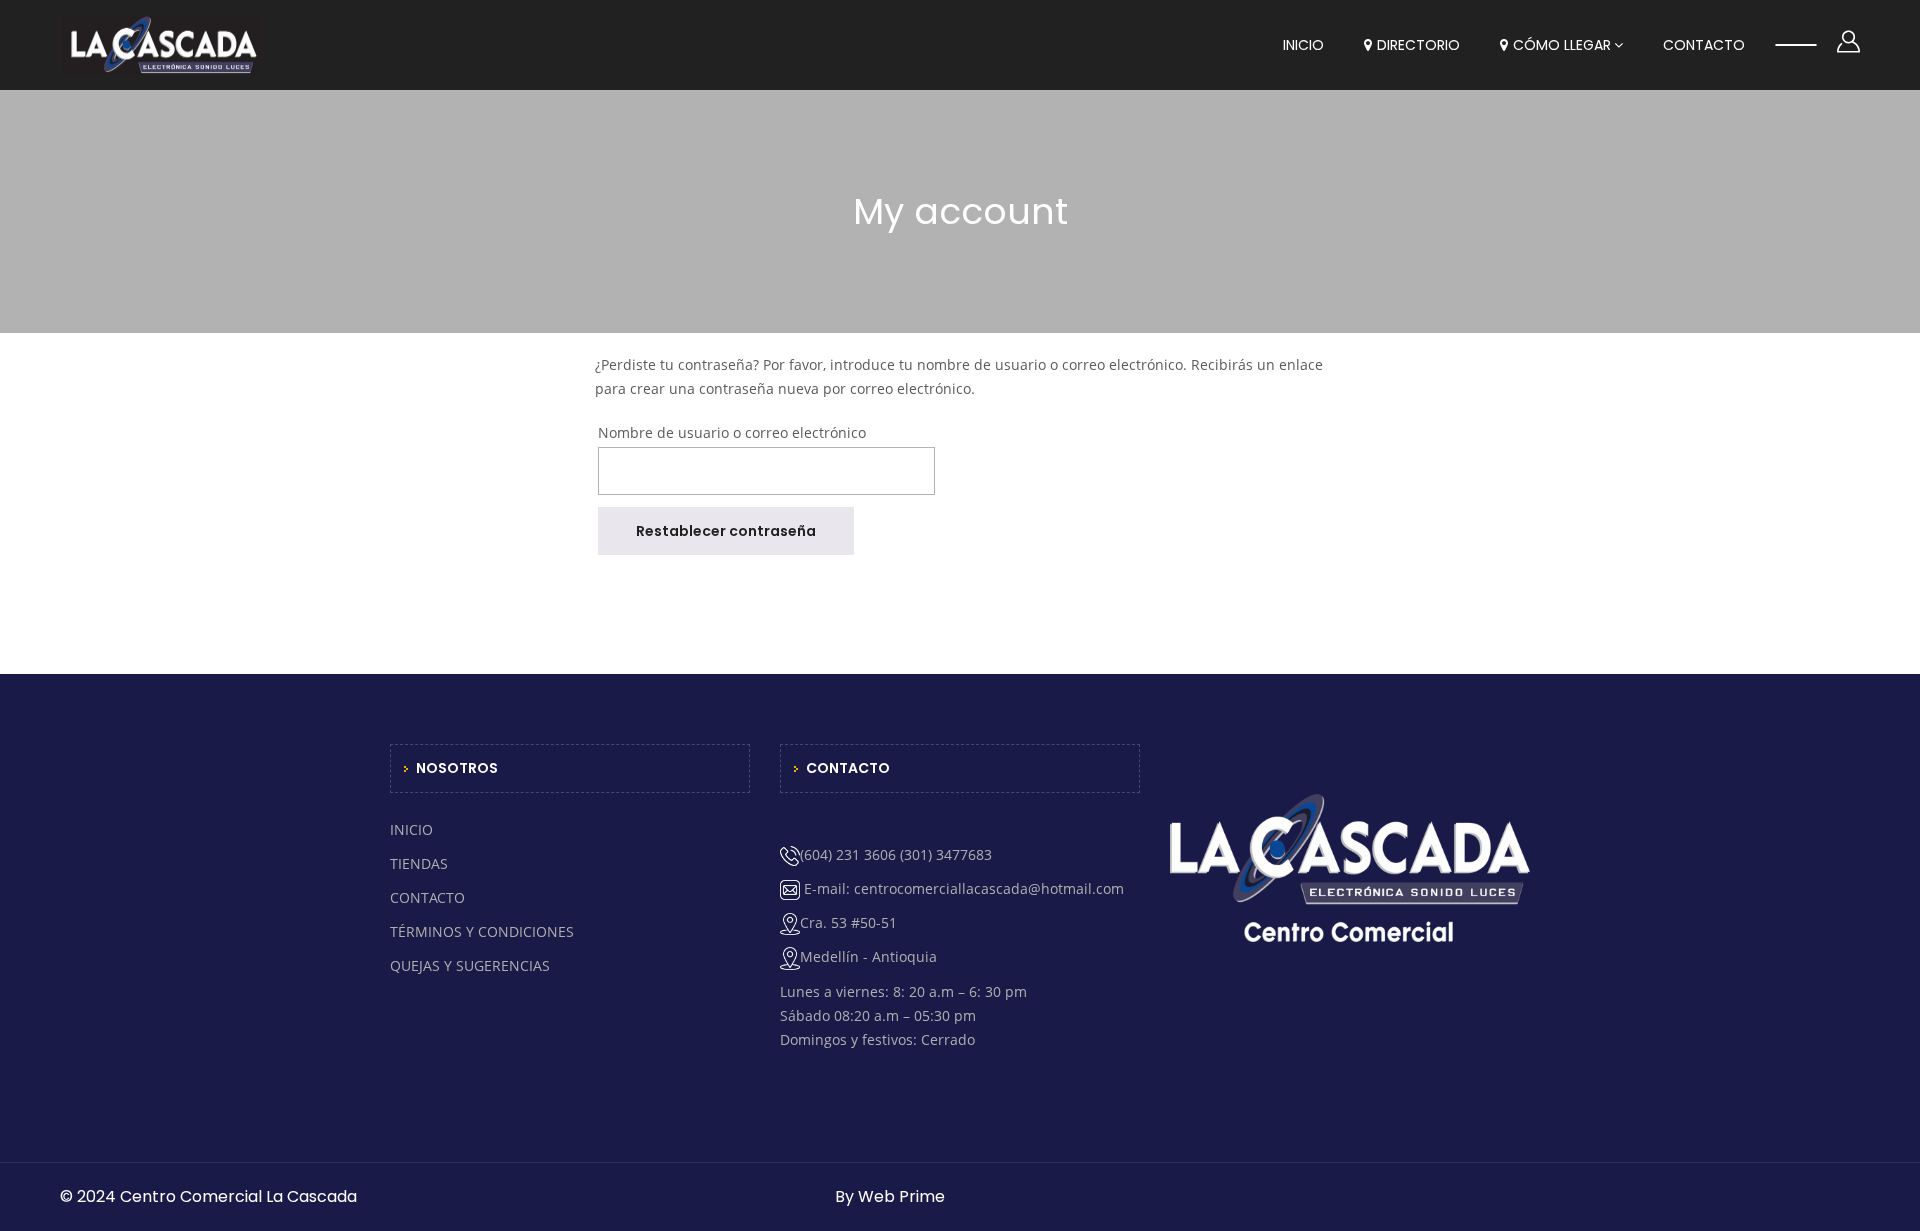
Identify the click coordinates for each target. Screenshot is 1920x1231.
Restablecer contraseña (726, 531)
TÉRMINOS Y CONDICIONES (482, 931)
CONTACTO (1704, 45)
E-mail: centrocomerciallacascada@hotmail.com (962, 888)
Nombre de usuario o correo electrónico (732, 432)
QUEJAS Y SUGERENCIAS (470, 965)
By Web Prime (890, 1196)
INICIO (1303, 45)
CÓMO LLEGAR (1562, 45)
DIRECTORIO (1418, 45)
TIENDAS (419, 863)
